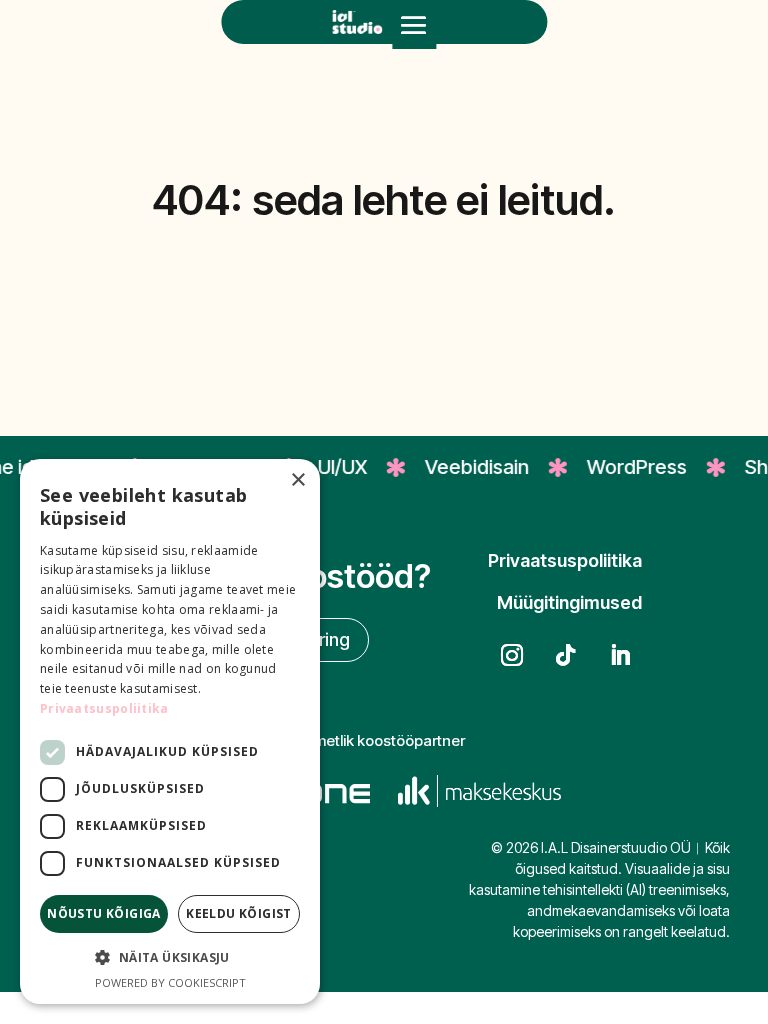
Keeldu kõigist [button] (239, 913)
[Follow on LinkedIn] (620, 655)
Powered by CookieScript (170, 982)
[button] (170, 958)
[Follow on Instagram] (512, 655)
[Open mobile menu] (414, 27)
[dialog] (170, 731)
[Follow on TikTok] (566, 655)
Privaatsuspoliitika (104, 708)
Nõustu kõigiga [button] (104, 913)
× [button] (297, 480)
